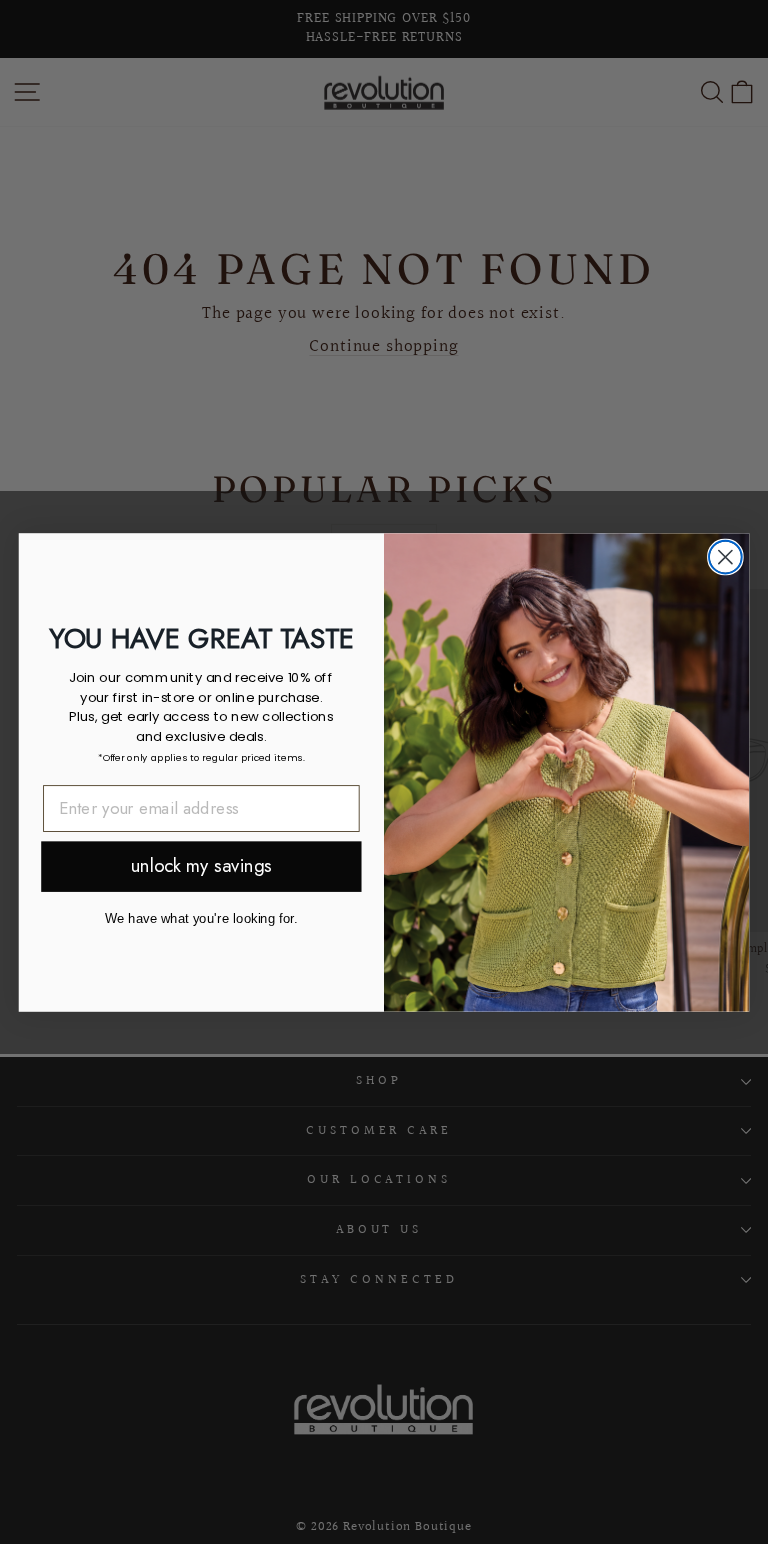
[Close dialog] (725, 556)
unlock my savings (201, 866)
